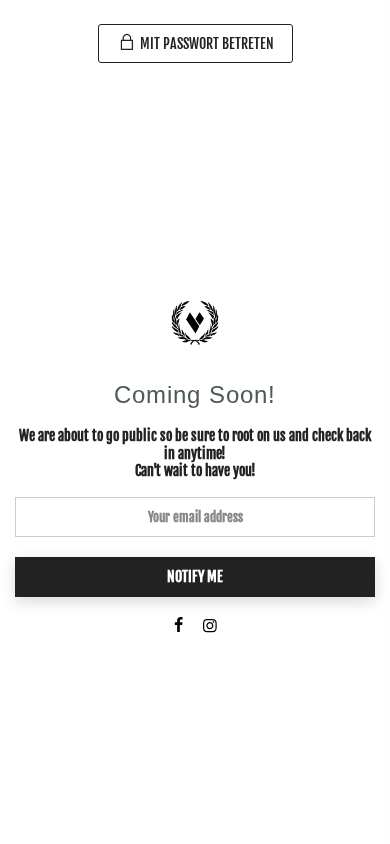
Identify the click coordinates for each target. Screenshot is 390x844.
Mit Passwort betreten (205, 43)
